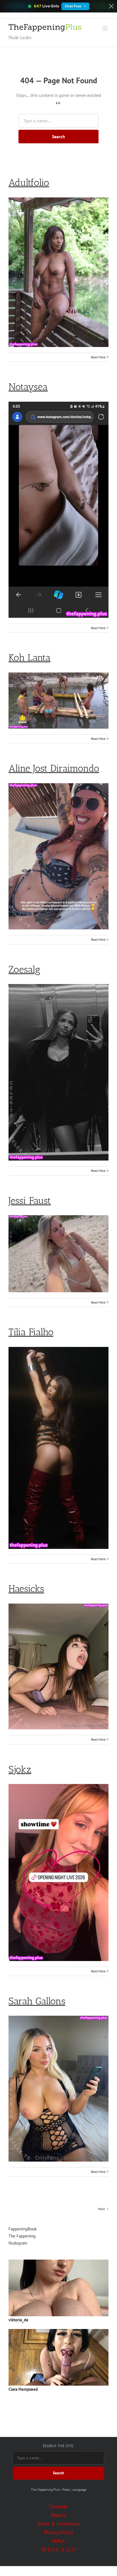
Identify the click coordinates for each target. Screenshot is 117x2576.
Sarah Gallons (37, 2001)
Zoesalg (24, 969)
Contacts (58, 2506)
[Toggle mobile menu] (105, 28)
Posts (66, 2489)
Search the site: (58, 2446)
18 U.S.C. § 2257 (59, 2550)
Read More (98, 357)
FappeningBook (23, 2229)
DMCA (58, 2541)
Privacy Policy (59, 2532)
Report (58, 2515)
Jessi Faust (30, 1201)
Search (58, 137)
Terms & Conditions (58, 2524)
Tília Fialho (31, 1332)
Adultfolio (29, 183)
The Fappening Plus (45, 2489)
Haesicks (26, 1589)
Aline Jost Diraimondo (54, 768)
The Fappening (22, 2236)
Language (79, 2489)
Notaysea (28, 387)
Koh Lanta (30, 658)
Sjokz (20, 1769)
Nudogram (18, 2243)
